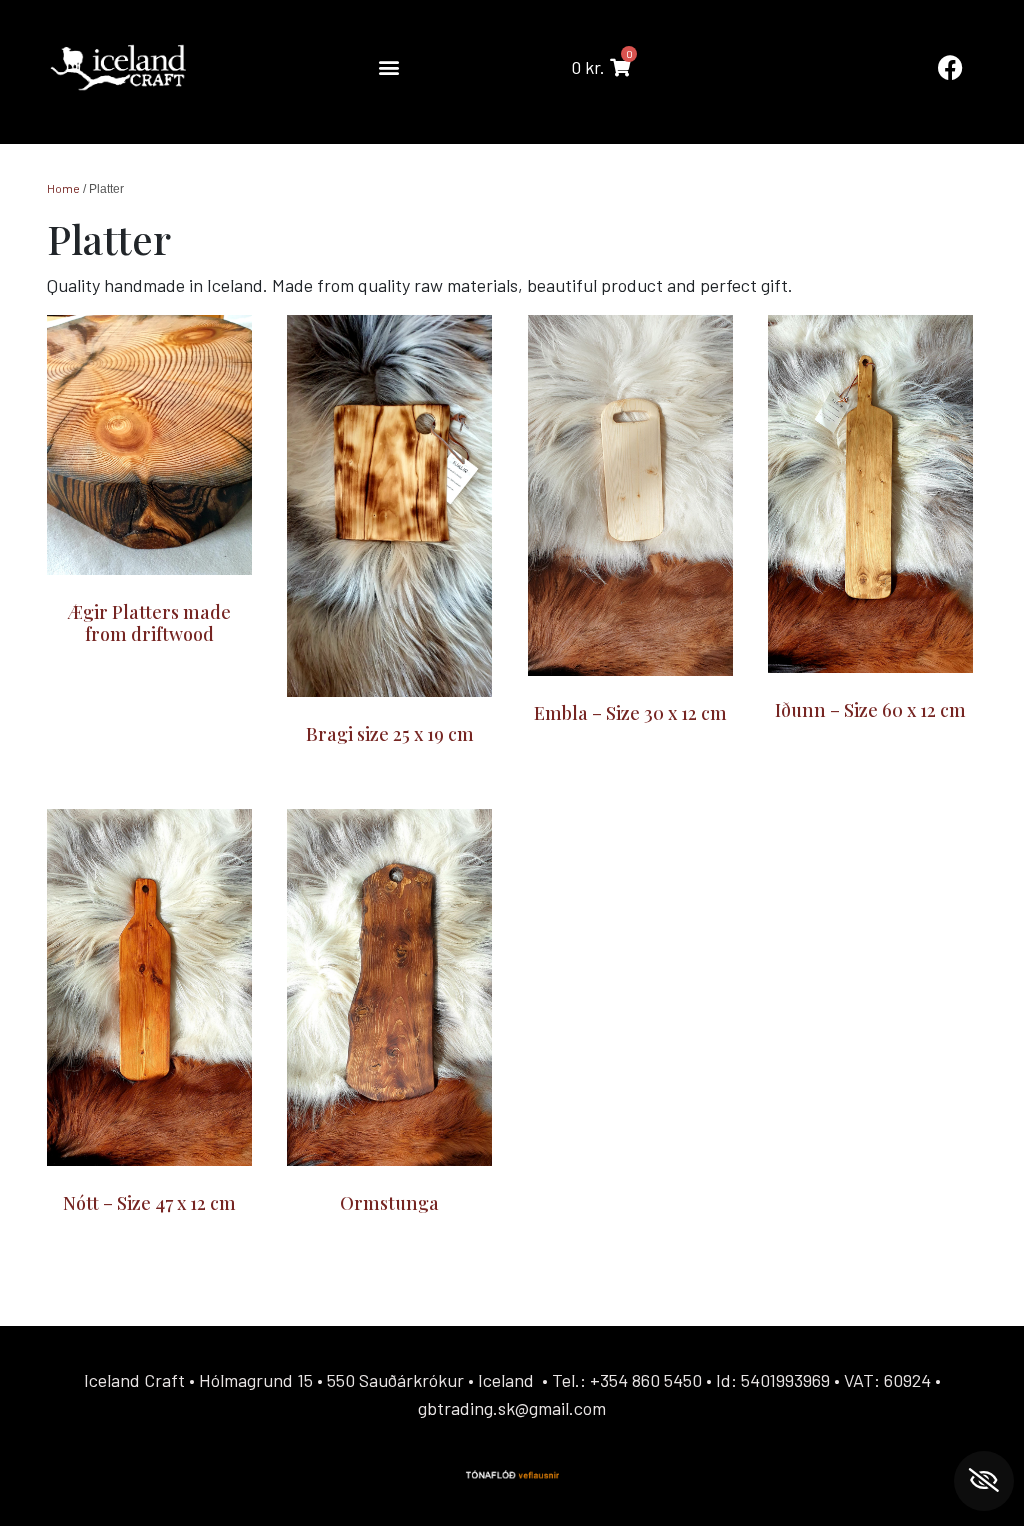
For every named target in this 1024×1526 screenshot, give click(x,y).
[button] (388, 67)
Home (63, 188)
